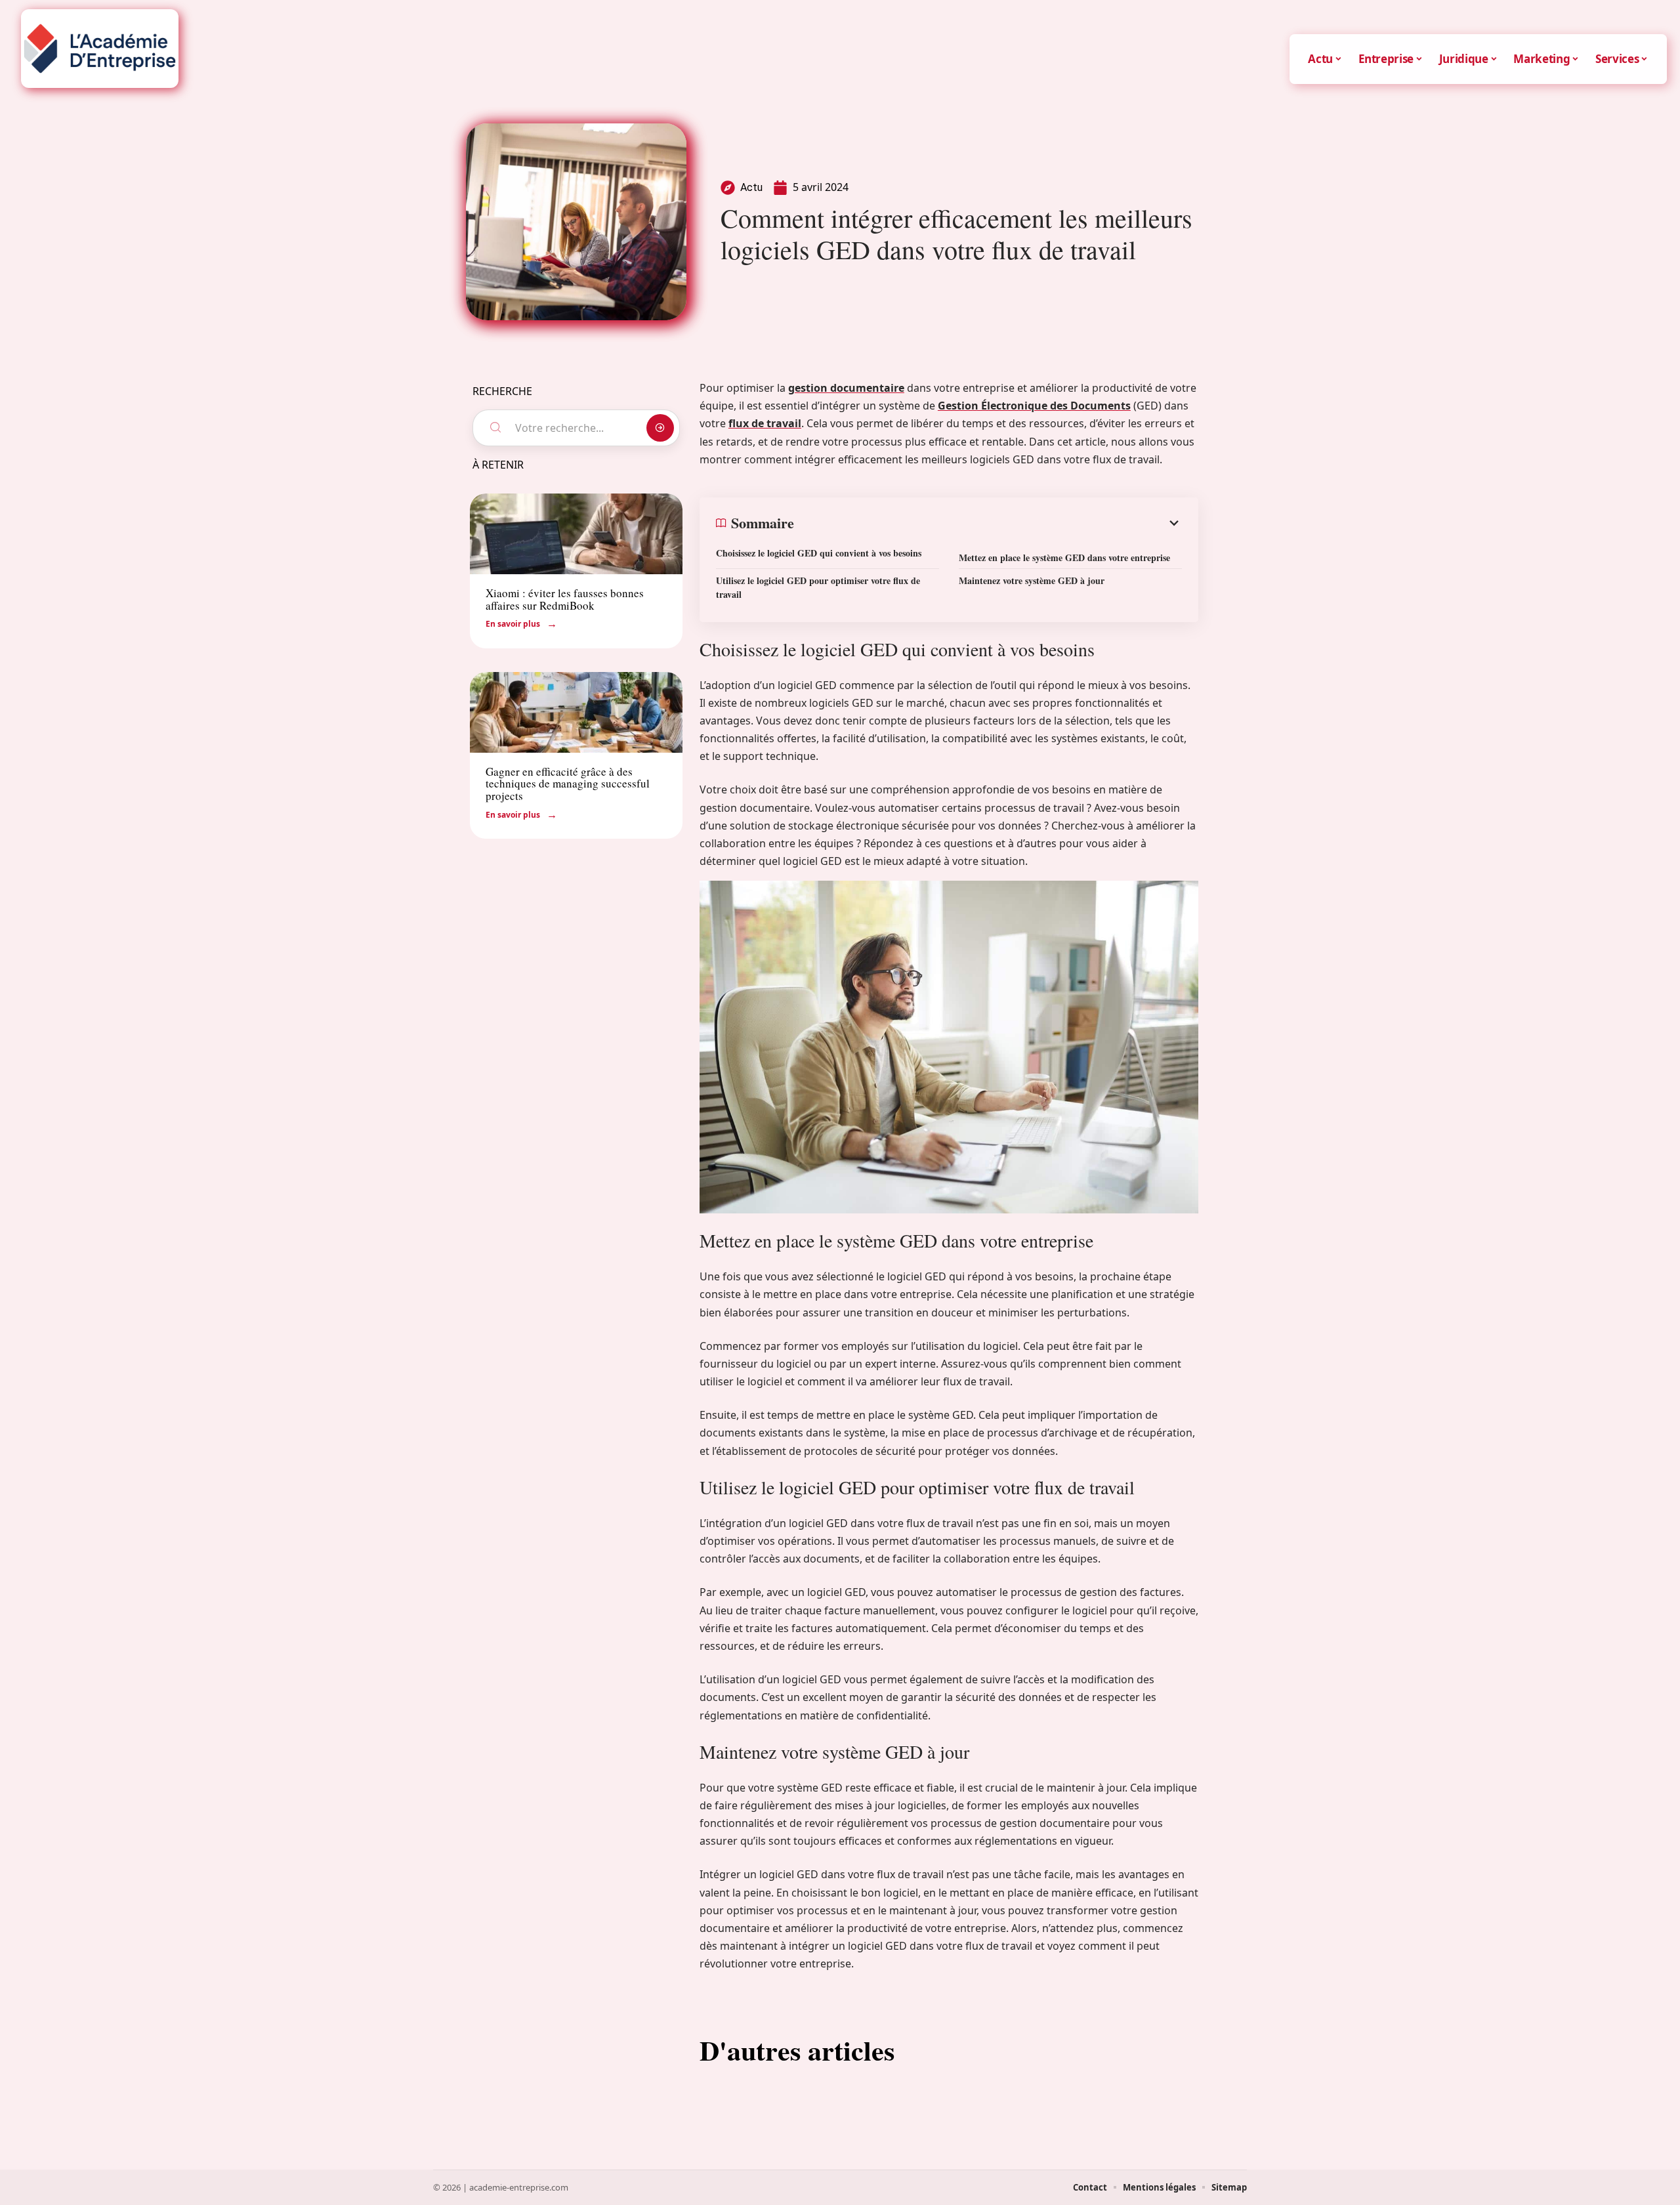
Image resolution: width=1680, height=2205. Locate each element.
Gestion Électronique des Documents (1034, 406)
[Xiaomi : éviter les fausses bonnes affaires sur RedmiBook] (576, 534)
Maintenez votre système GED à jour (1032, 580)
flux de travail (765, 423)
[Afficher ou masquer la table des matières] (988, 523)
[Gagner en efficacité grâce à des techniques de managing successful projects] (576, 712)
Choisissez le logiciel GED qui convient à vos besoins (819, 553)
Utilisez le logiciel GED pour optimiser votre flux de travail (818, 587)
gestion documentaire (846, 388)
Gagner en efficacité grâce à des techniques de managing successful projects (568, 784)
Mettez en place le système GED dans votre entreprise (1064, 557)
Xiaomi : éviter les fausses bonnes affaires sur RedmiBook (565, 599)
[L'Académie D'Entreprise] (100, 49)
